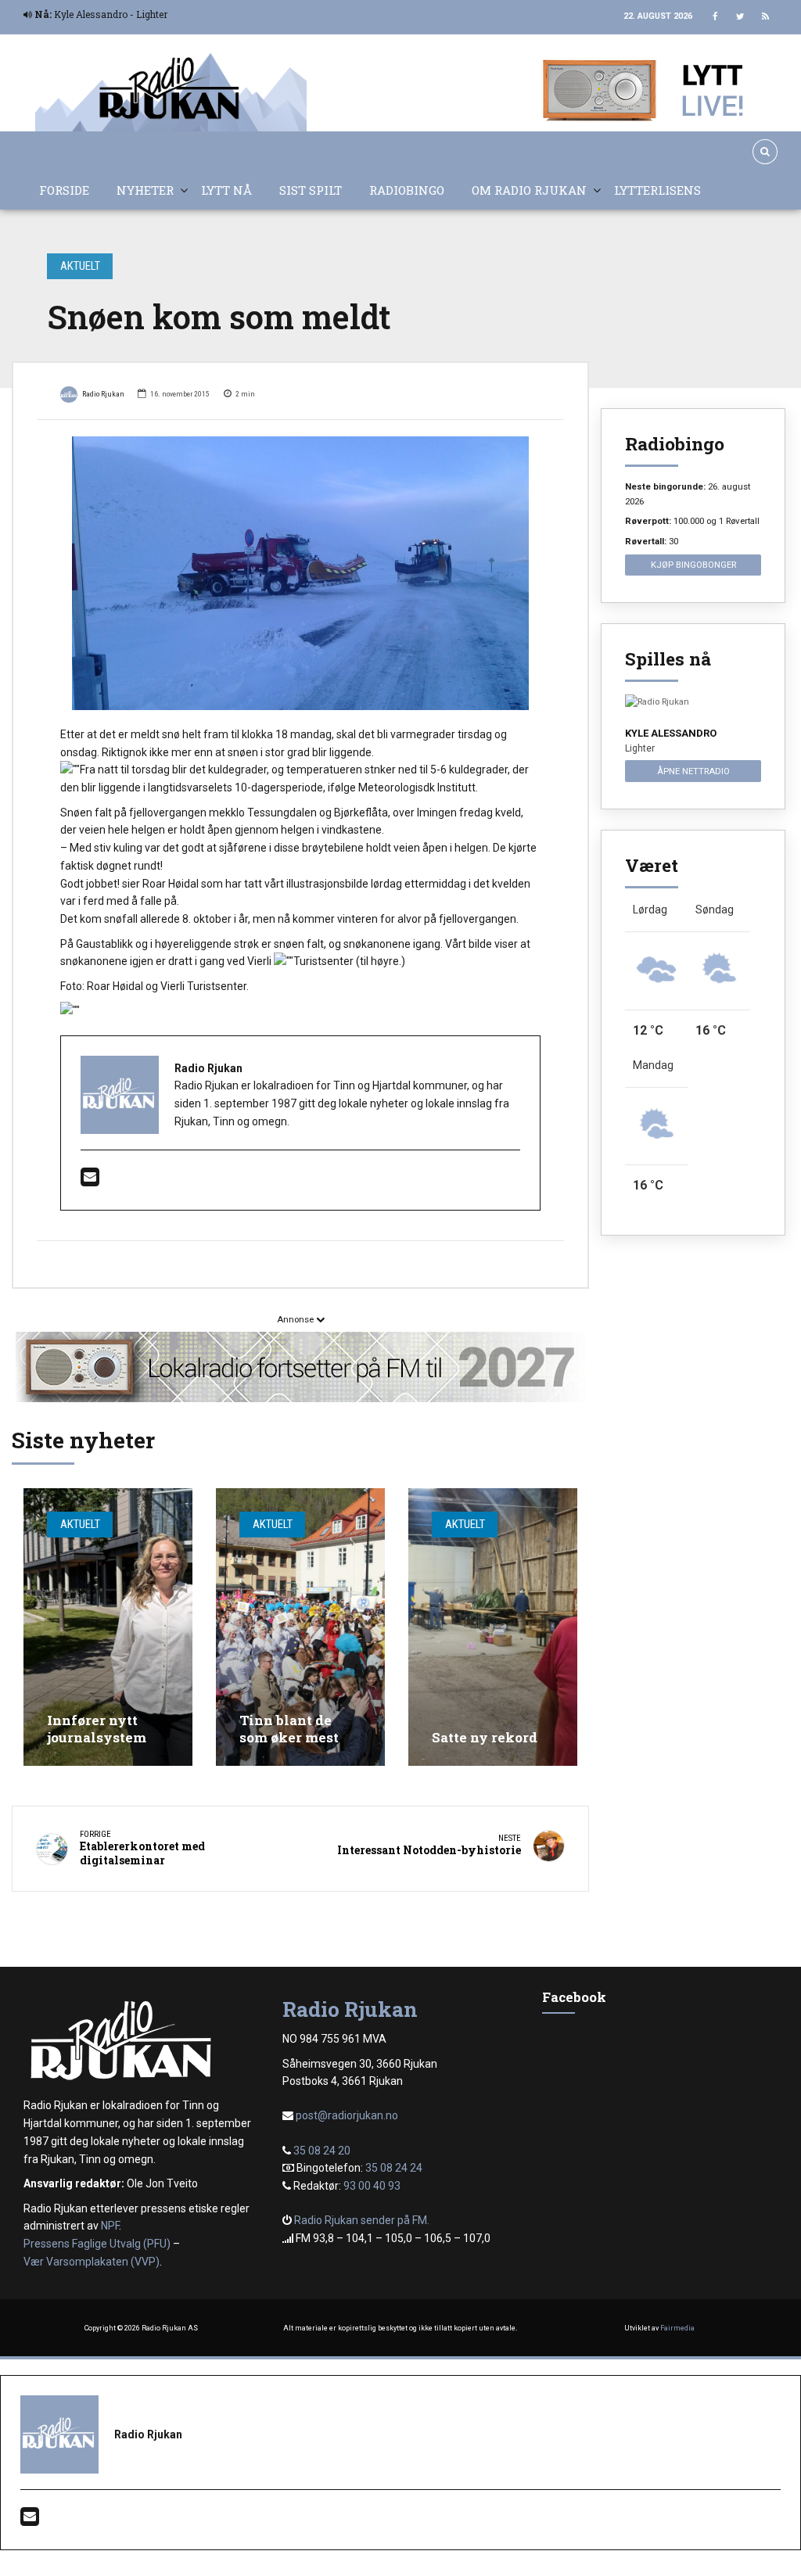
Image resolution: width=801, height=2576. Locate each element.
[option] (300, 573)
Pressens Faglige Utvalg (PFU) (97, 2244)
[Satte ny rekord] (493, 1627)
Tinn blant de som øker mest (289, 1729)
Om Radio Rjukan (529, 190)
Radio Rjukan (103, 394)
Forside (64, 190)
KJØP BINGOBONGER (693, 565)
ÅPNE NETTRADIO (693, 771)
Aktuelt (80, 266)
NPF (110, 2226)
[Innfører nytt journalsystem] (108, 1627)
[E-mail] (90, 1181)
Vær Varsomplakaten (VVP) (92, 2262)
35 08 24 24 (394, 2168)
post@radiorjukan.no (347, 2115)
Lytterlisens (657, 190)
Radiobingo (407, 190)
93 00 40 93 (372, 2186)
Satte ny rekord (485, 1737)
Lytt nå (226, 190)
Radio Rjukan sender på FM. (362, 2220)
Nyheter (145, 190)
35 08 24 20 (322, 2151)
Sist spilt (311, 190)
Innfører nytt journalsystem (97, 1729)
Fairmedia (677, 2328)
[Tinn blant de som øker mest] (300, 1627)
